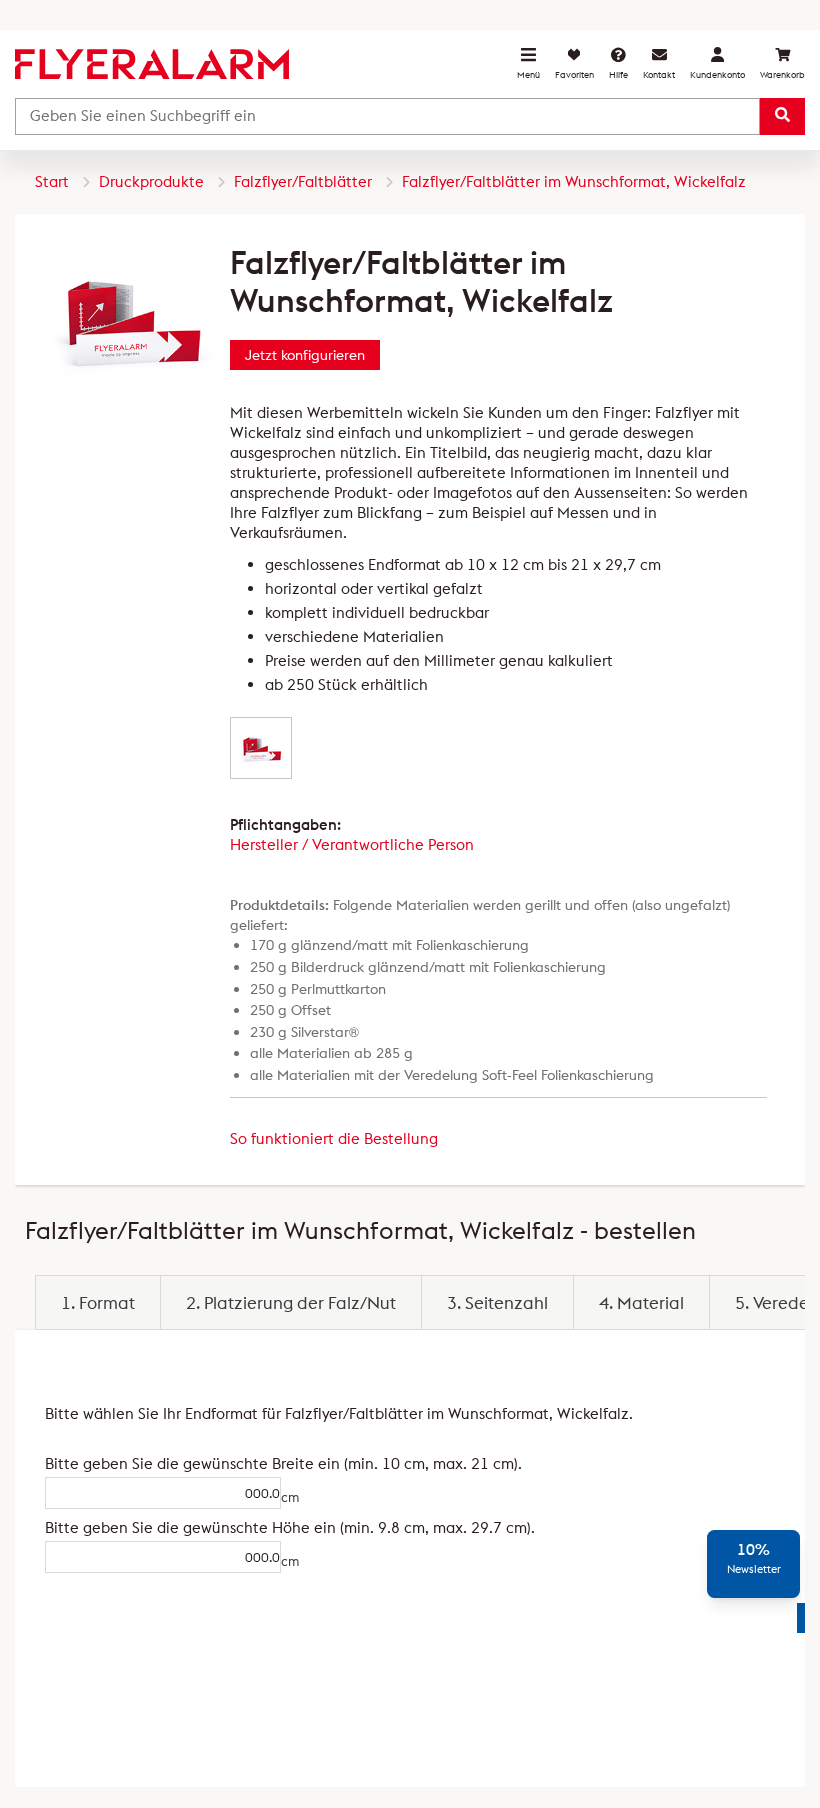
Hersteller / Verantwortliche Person (352, 844)
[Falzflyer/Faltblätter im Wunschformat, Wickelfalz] (261, 747)
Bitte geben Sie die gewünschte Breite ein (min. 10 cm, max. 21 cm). (141, 1463)
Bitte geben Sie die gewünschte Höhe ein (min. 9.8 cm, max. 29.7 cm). (141, 1527)
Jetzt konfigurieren (305, 355)
